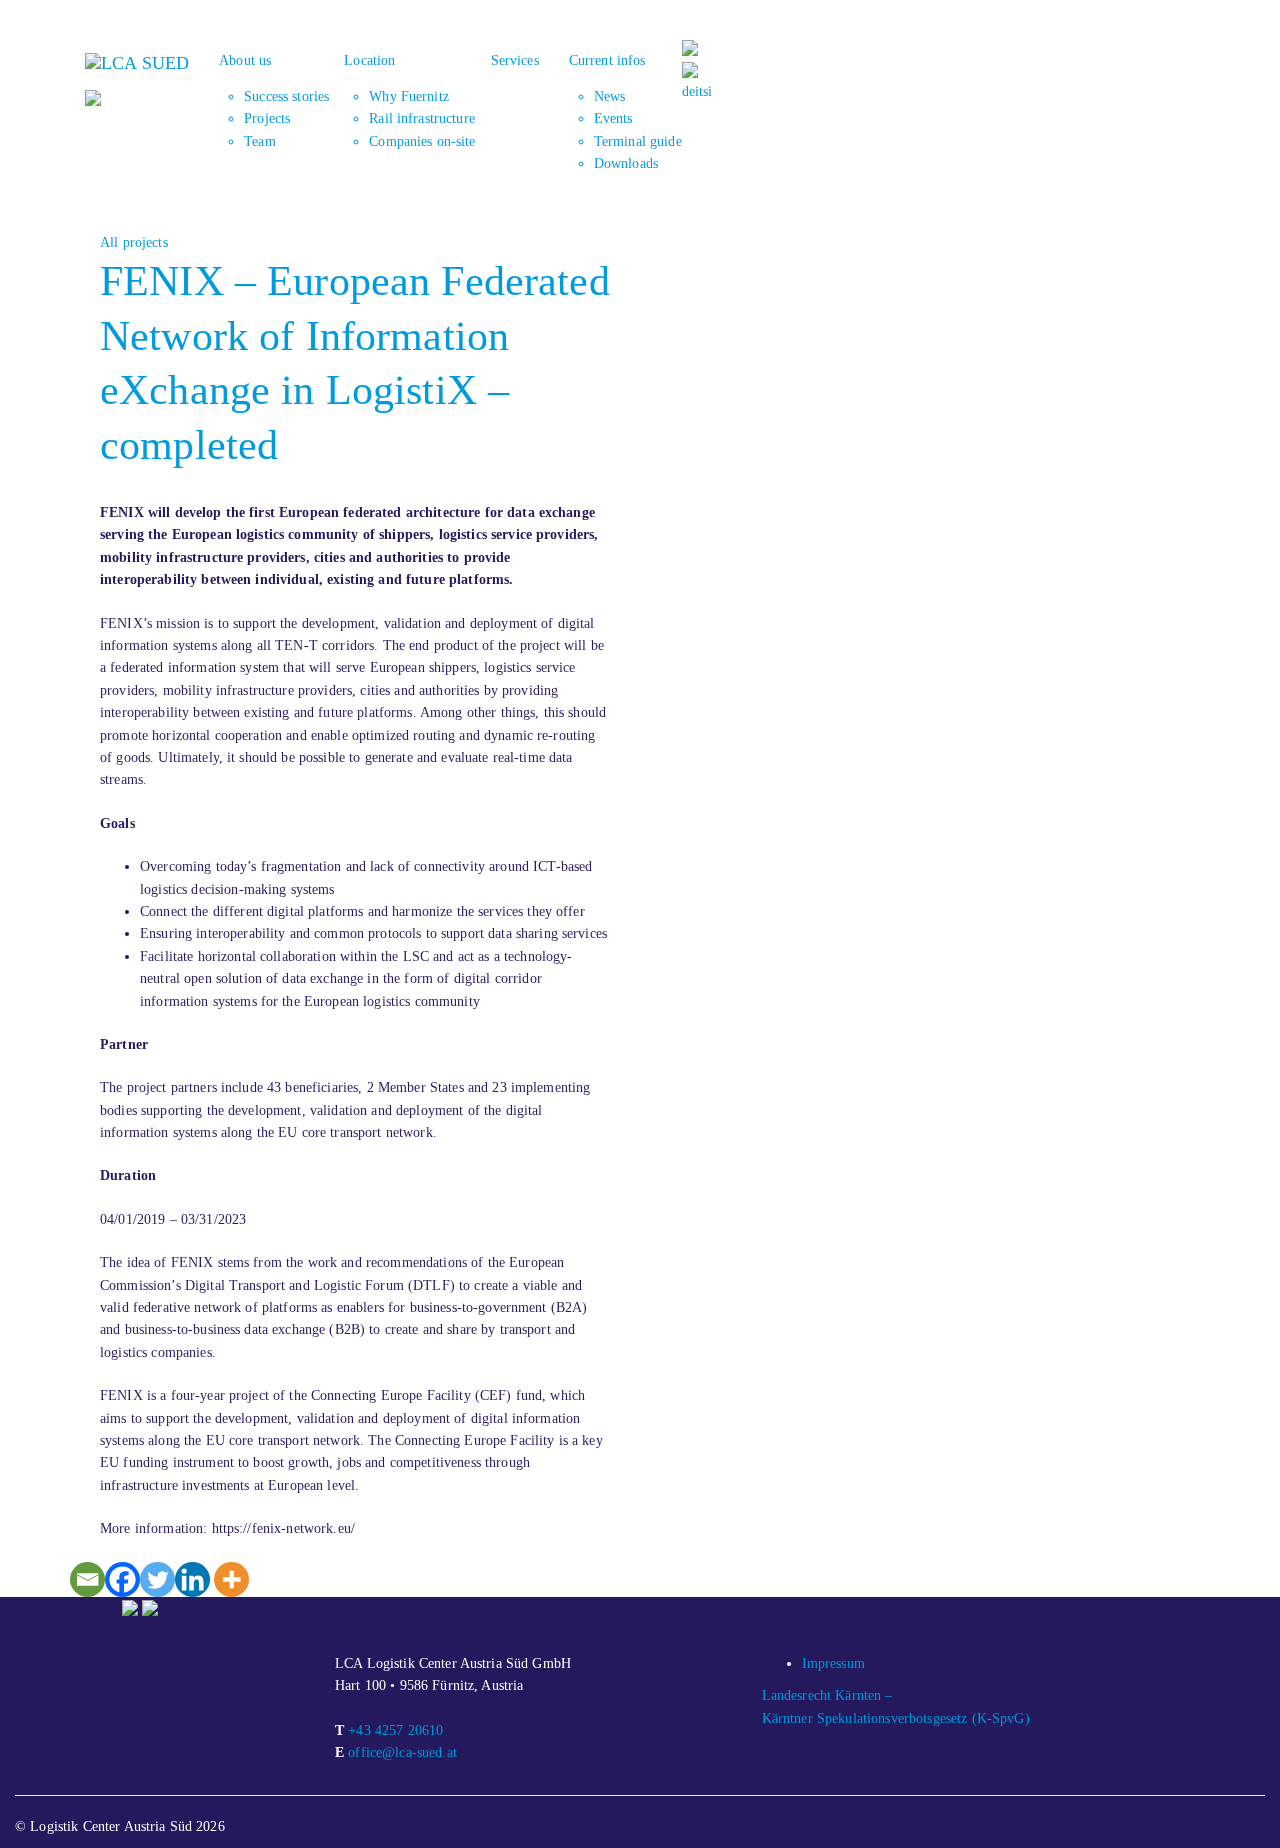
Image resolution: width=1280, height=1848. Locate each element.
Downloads (626, 163)
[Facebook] (122, 1579)
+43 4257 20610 (395, 1730)
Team (260, 141)
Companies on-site (422, 141)
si (707, 91)
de (688, 91)
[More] (231, 1579)
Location (369, 60)
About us (245, 60)
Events (613, 118)
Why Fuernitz (409, 96)
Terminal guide (638, 141)
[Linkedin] (192, 1579)
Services (515, 60)
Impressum (833, 1663)
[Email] (87, 1579)
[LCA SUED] (137, 61)
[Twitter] (157, 1579)
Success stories (286, 96)
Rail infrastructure (422, 118)
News (610, 96)
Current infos (607, 60)
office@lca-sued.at (402, 1752)
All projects (134, 242)
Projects (267, 118)
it (699, 91)
